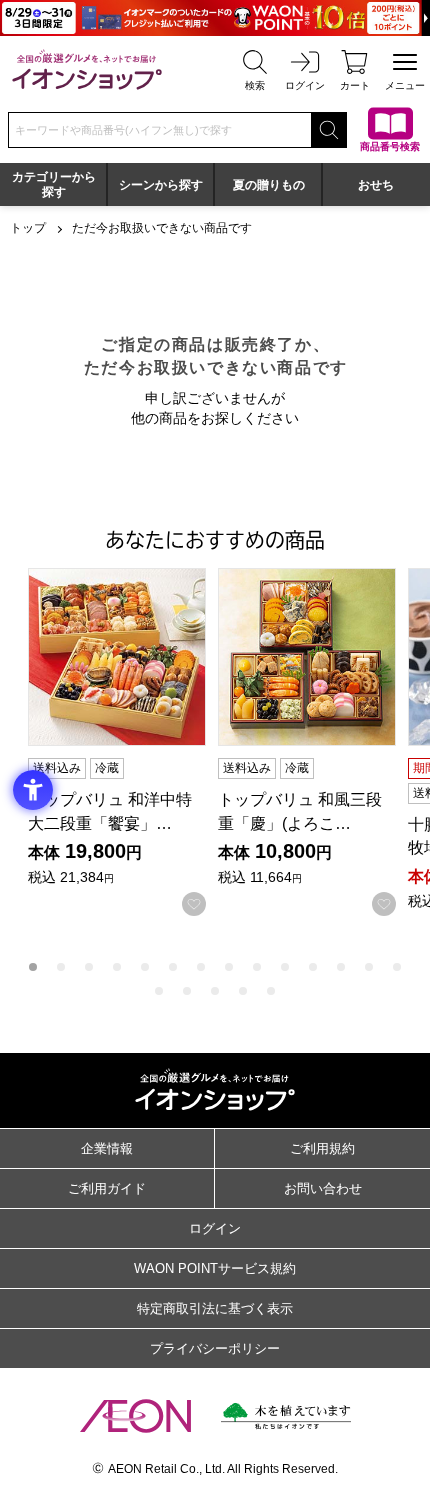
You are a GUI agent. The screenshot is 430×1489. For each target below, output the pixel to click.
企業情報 (107, 1148)
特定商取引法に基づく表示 (215, 1308)
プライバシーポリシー (215, 1348)
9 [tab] (257, 967)
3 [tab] (89, 967)
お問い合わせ (323, 1188)
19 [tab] (271, 991)
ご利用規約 (322, 1148)
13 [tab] (369, 967)
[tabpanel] (123, 742)
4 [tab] (117, 967)
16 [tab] (187, 991)
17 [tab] (215, 991)
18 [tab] (243, 991)
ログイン (215, 1228)
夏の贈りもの (269, 185)
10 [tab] (285, 967)
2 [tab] (61, 967)
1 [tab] (33, 967)
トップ (28, 228)
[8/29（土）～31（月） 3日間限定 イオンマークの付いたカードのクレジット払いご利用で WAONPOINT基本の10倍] (215, 18)
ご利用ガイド (107, 1188)
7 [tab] (201, 967)
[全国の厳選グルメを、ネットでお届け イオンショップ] (87, 69)
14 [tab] (397, 967)
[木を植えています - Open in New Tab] (286, 1416)
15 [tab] (159, 991)
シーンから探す (161, 185)
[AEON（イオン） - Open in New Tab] (135, 1416)
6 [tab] (173, 967)
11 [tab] (313, 967)
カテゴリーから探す (54, 184)
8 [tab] (229, 967)
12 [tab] (341, 967)
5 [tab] (145, 967)
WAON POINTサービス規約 (215, 1268)
